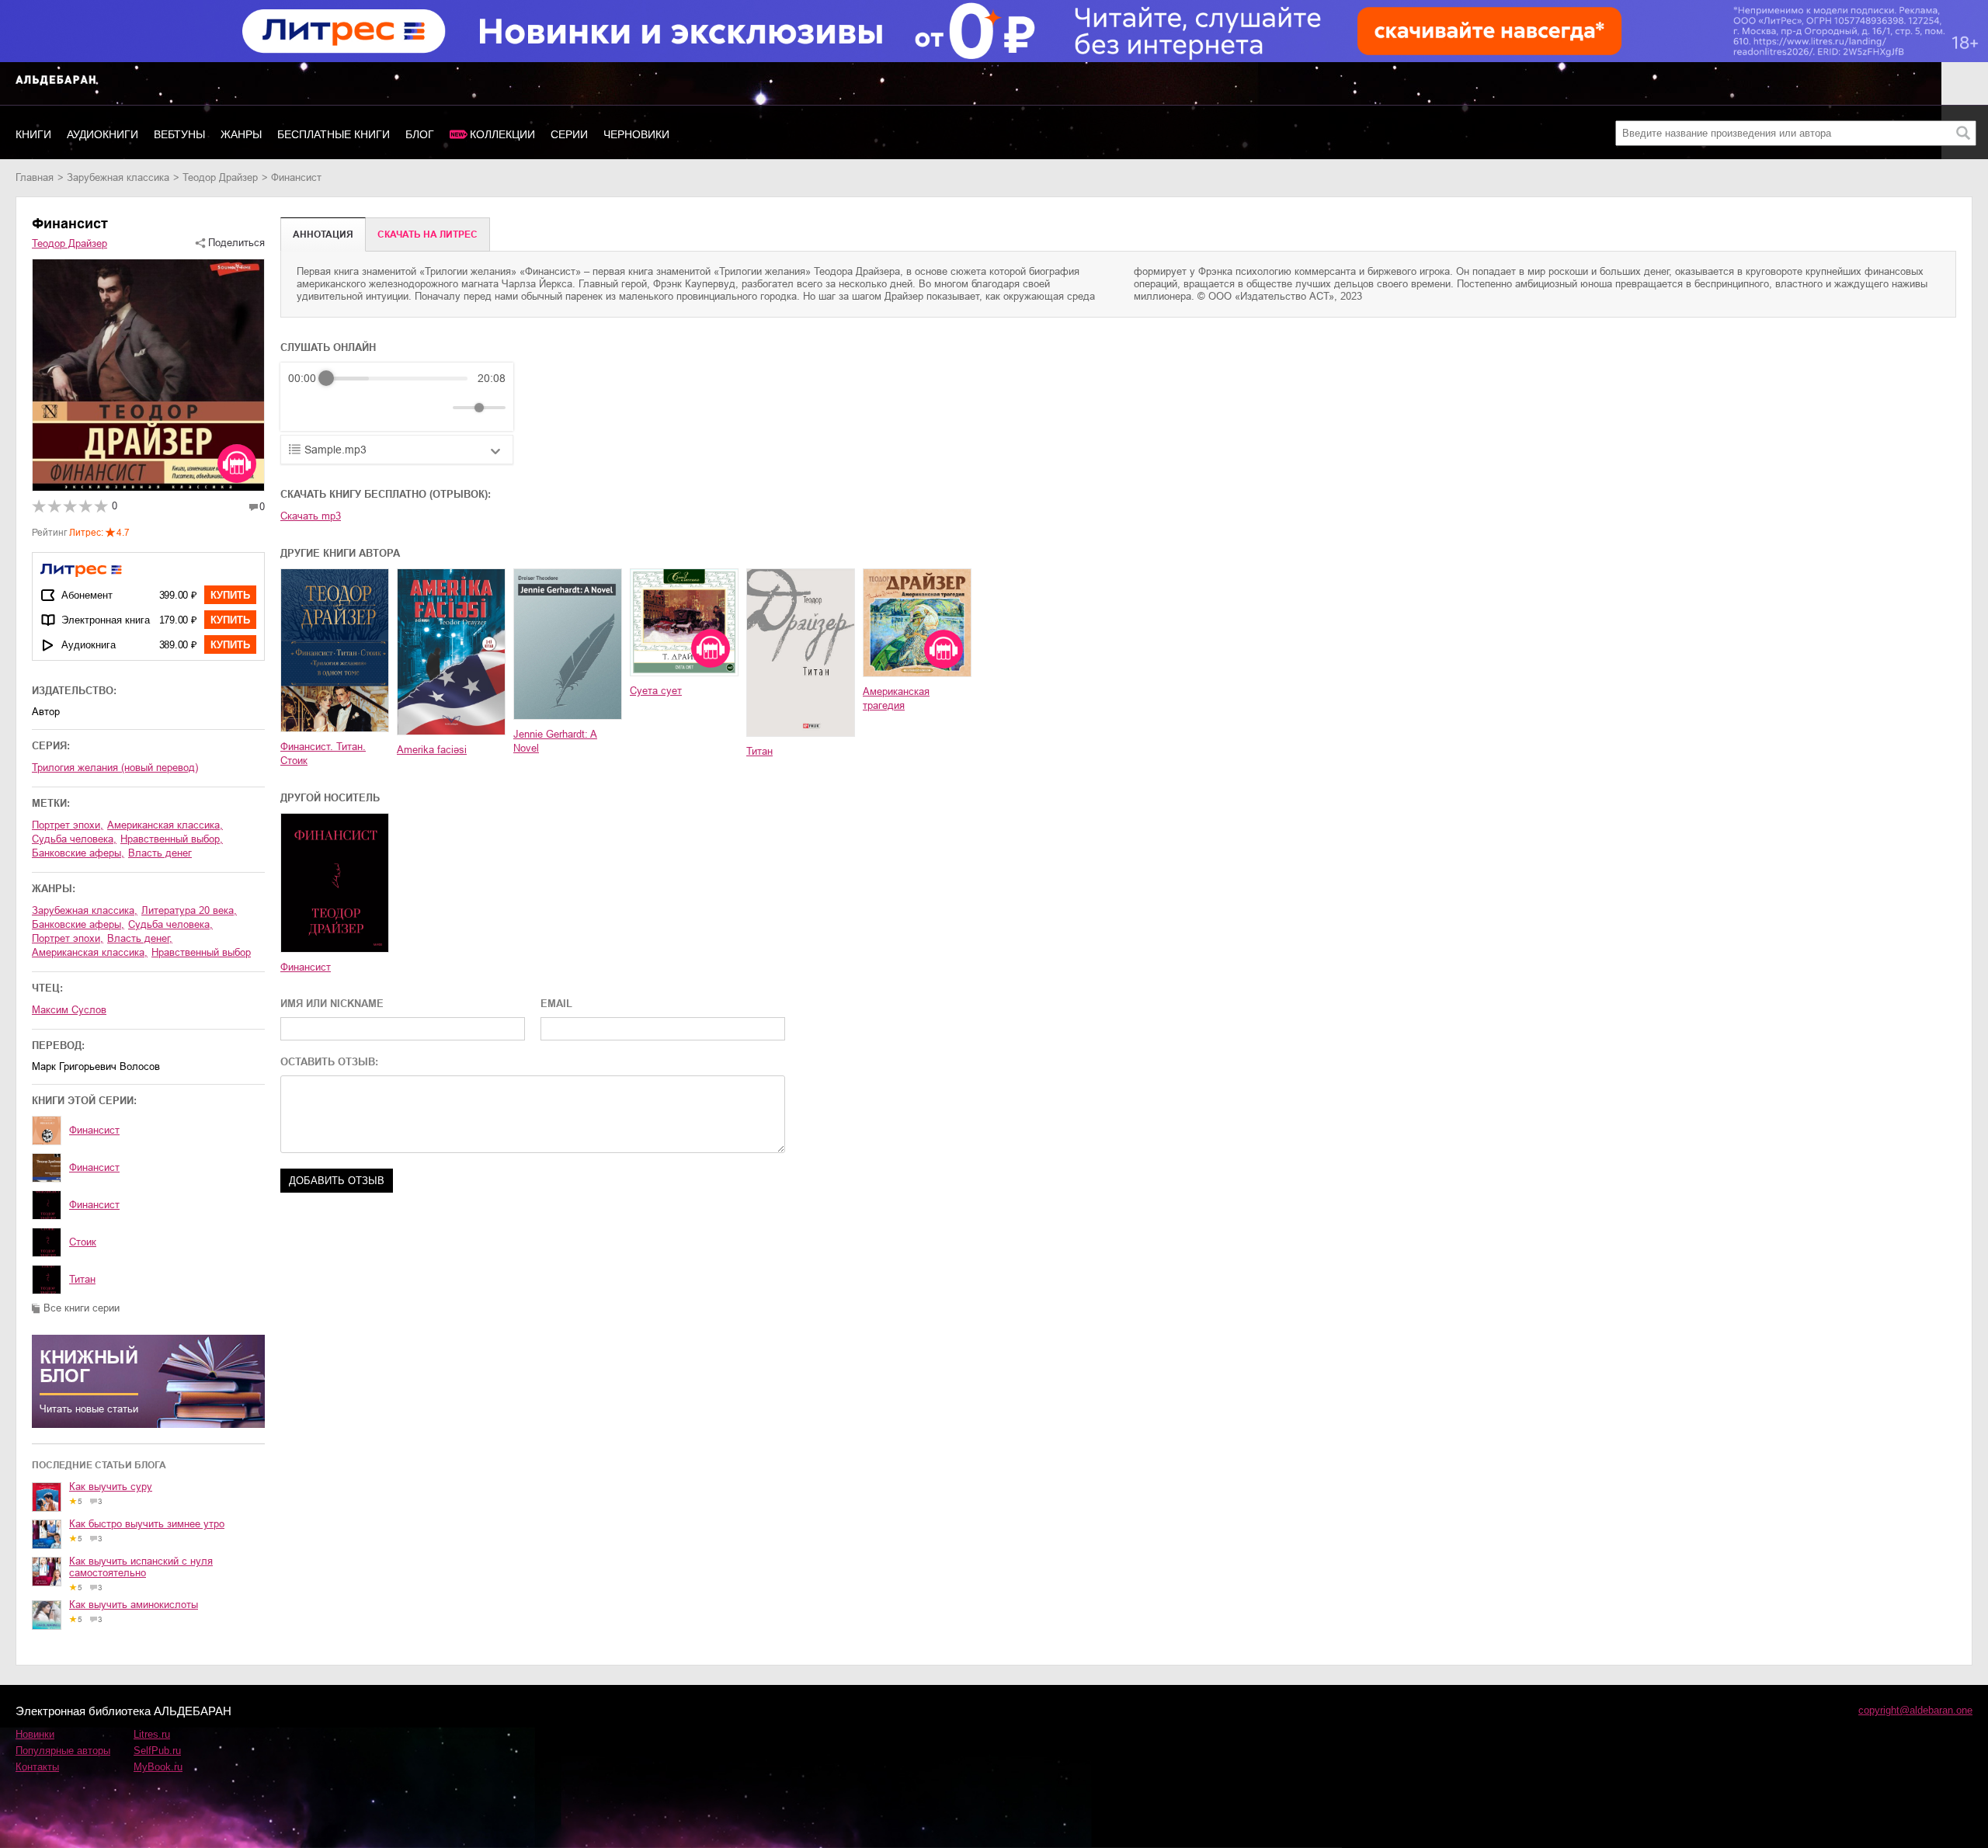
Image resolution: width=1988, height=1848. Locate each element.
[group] (397, 397)
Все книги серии (82, 1308)
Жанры (241, 134)
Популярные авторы (63, 1751)
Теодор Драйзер (220, 177)
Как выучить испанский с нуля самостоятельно (141, 1567)
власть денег (160, 853)
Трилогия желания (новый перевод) (115, 768)
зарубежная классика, (85, 910)
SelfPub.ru (157, 1751)
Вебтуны (179, 134)
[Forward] (372, 408)
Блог (420, 134)
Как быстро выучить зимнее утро (147, 1524)
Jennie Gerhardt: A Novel (555, 741)
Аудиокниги (103, 134)
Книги (33, 134)
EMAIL (556, 1004)
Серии (569, 134)
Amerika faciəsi (432, 750)
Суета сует (656, 691)
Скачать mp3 (311, 516)
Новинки (35, 1734)
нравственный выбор (201, 952)
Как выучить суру (111, 1487)
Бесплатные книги (334, 134)
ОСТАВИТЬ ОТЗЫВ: (329, 1062)
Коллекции (502, 134)
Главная (35, 177)
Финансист (94, 1130)
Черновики (636, 134)
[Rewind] (304, 408)
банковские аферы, (78, 853)
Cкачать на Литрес (427, 234)
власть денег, (140, 938)
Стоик (83, 1242)
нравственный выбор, (172, 839)
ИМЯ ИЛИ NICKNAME (332, 1004)
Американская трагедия (896, 698)
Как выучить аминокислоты (134, 1605)
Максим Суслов (69, 1010)
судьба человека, (74, 839)
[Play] (338, 408)
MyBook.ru (158, 1767)
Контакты (37, 1767)
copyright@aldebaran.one (1915, 1710)
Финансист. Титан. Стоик (323, 754)
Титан (82, 1279)
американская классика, (165, 825)
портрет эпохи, (68, 825)
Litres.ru (152, 1734)
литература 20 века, (189, 910)
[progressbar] (397, 378)
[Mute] (438, 408)
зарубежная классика (118, 177)
